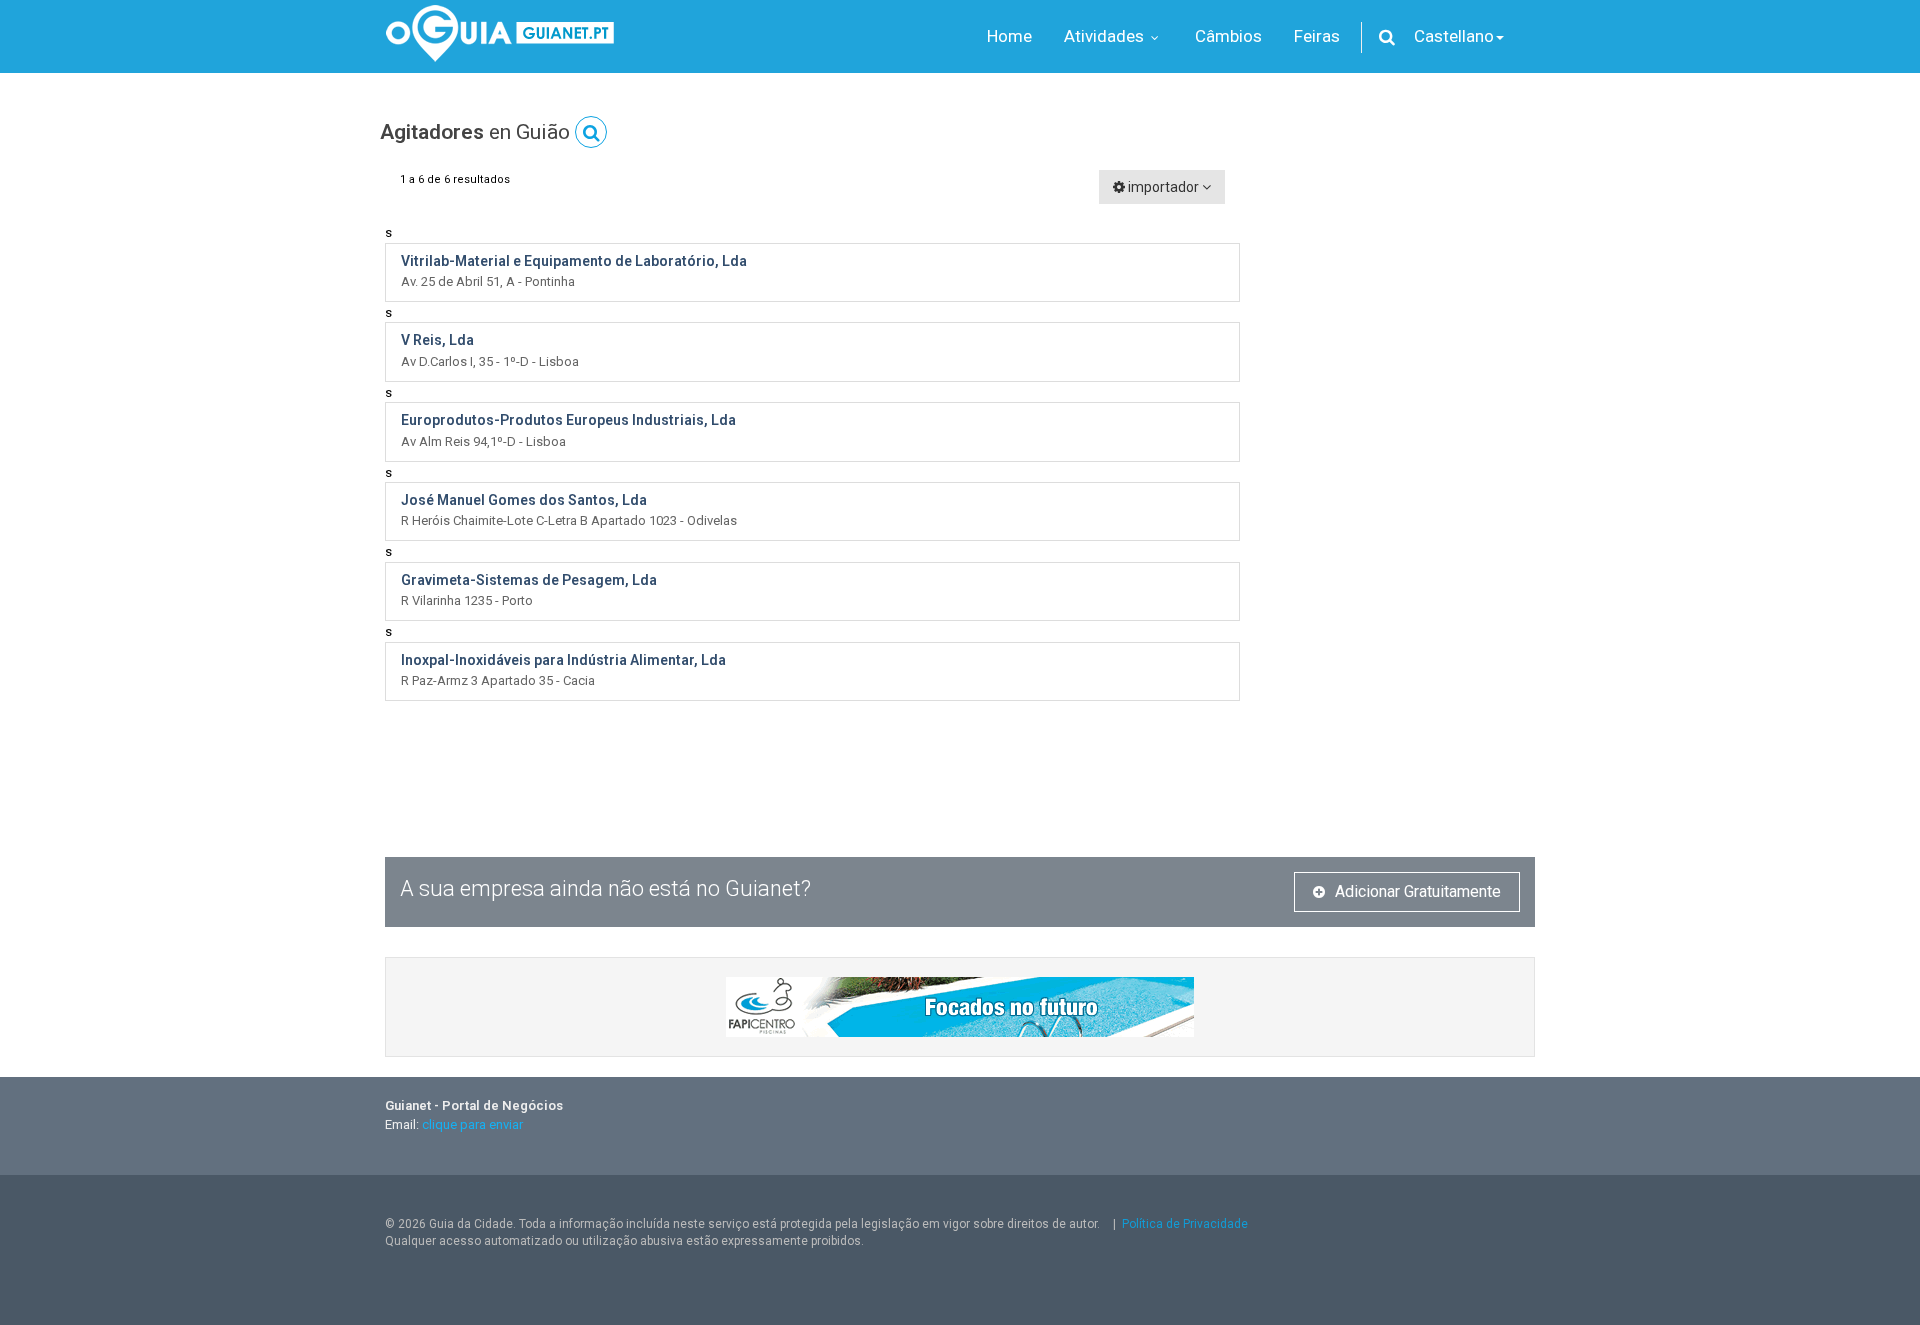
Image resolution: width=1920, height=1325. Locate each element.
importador (1163, 187)
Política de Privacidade (1185, 1224)
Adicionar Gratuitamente (1418, 891)
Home (1009, 36)
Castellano (1454, 36)
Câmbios (1228, 36)
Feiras (1317, 36)
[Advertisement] (1402, 470)
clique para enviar (472, 1124)
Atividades (1106, 36)
